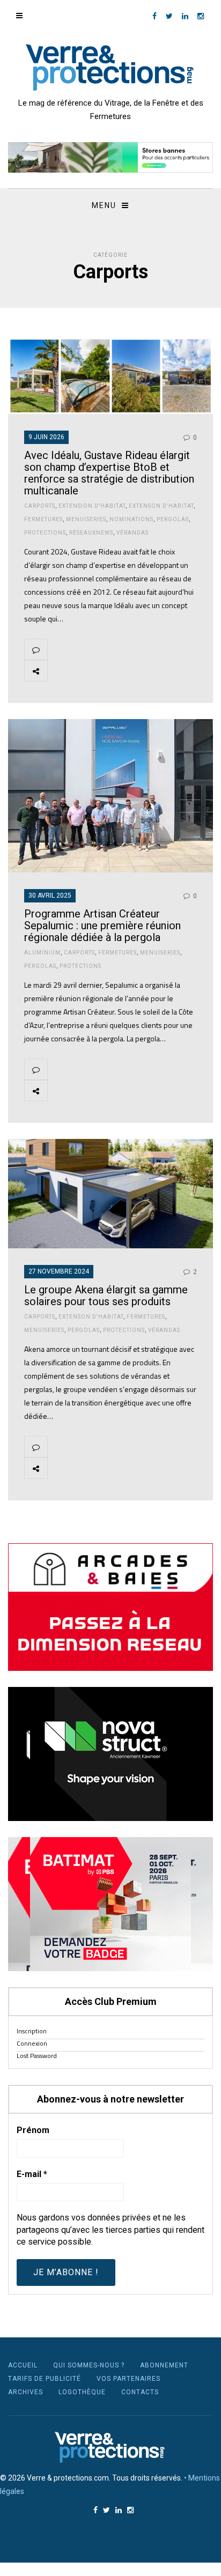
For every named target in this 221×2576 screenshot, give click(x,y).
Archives (25, 2392)
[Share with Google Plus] (109, 671)
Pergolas (173, 519)
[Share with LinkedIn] (160, 671)
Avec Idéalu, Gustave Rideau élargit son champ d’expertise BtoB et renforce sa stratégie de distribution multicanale (109, 473)
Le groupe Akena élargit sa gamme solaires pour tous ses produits (106, 1296)
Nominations (131, 519)
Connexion (32, 2043)
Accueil (23, 2365)
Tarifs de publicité (45, 2379)
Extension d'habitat (92, 506)
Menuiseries (86, 519)
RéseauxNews (91, 533)
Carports (40, 506)
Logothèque (82, 2392)
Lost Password (37, 2056)
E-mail (32, 2174)
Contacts (140, 2392)
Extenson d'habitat (161, 506)
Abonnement (164, 2365)
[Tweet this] (84, 671)
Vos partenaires (128, 2379)
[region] (110, 157)
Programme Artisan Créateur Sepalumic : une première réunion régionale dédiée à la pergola (102, 926)
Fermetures (43, 519)
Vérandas (132, 533)
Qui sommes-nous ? (89, 2365)
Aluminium (42, 953)
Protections (45, 533)
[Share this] (59, 671)
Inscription (32, 2031)
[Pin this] (135, 671)
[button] (110, 157)
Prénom (33, 2130)
